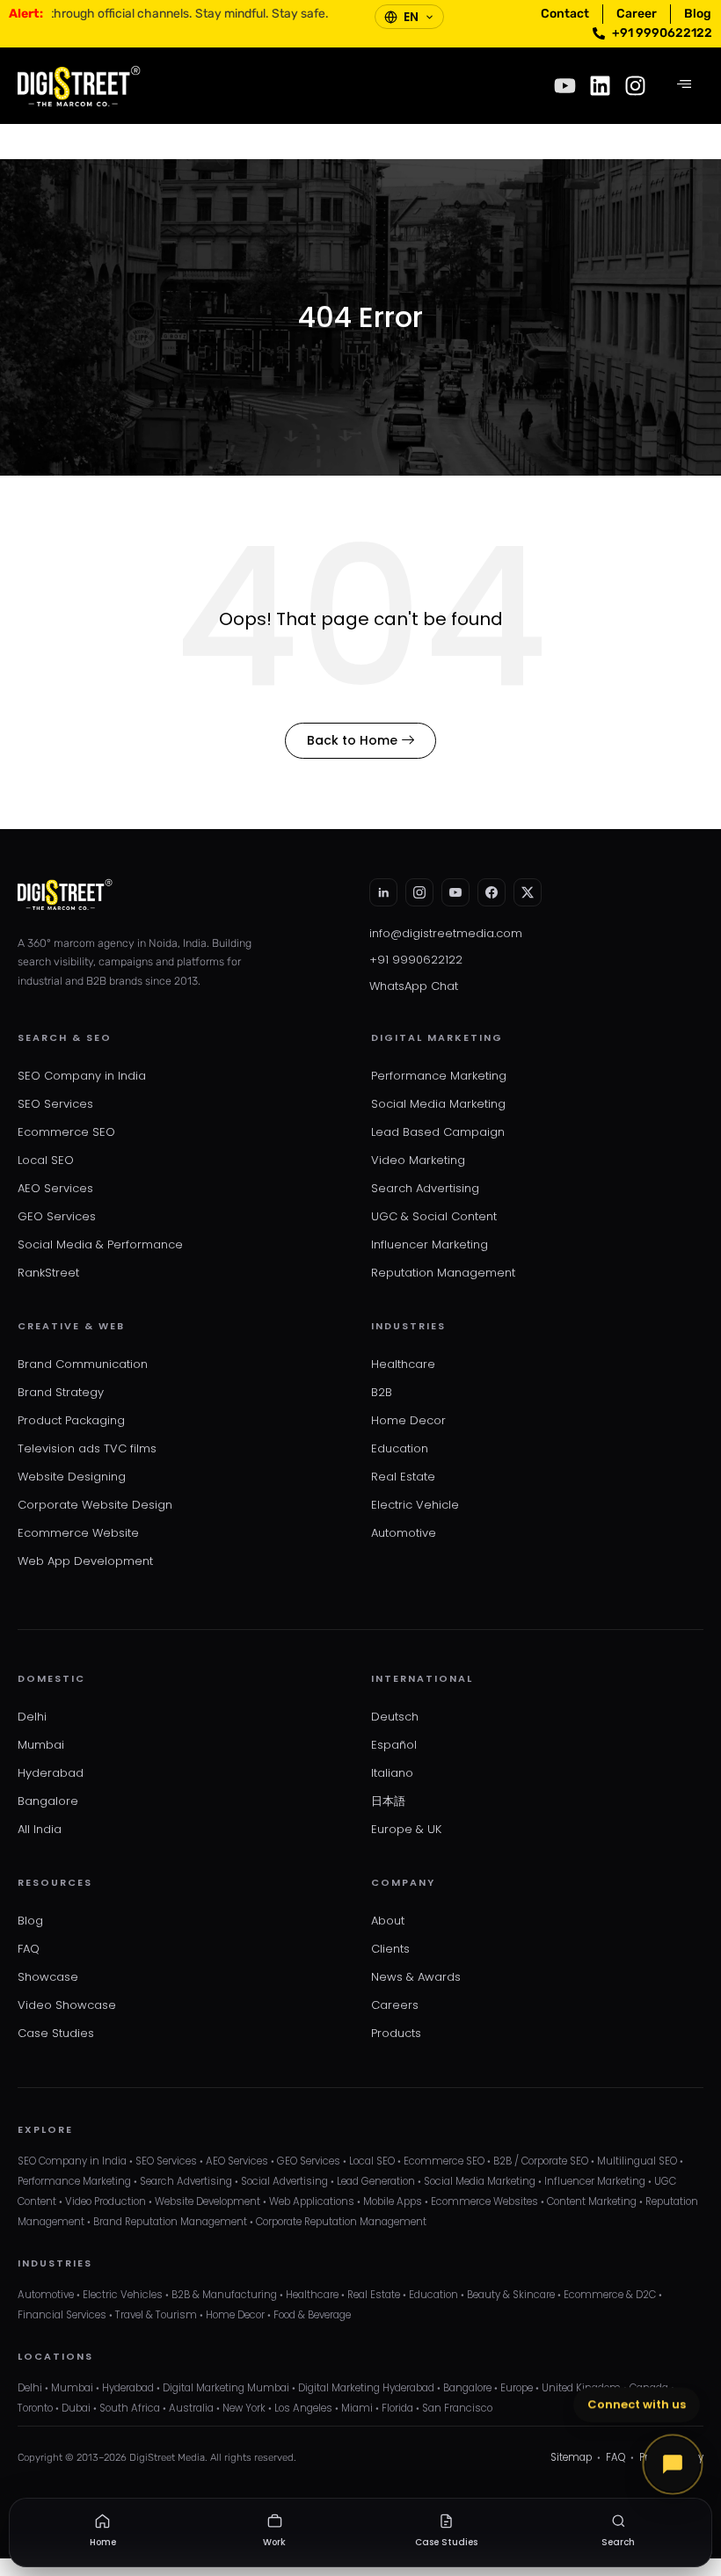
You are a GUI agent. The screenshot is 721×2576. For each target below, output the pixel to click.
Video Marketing (418, 1160)
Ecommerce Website (78, 1533)
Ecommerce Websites (484, 2201)
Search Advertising (425, 1188)
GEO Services (57, 1216)
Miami (357, 2408)
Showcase (48, 1977)
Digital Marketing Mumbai (226, 2388)
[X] (528, 892)
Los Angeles (303, 2408)
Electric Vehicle (415, 1505)
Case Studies (56, 2033)
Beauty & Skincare (511, 2295)
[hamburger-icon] (684, 85)
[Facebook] (492, 892)
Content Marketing (592, 2201)
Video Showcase (67, 2005)
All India (40, 1829)
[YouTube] (455, 892)
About (388, 1921)
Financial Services (62, 2315)
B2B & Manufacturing (224, 2295)
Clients (390, 1949)
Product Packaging (71, 1420)
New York (244, 2408)
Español (394, 1745)
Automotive (404, 1533)
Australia (191, 2408)
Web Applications (312, 2201)
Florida (397, 2408)
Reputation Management (443, 1273)
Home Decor (408, 1420)
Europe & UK (406, 1829)
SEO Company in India (82, 1076)
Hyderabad (51, 1773)
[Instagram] (635, 86)
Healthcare (403, 1364)
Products (396, 2033)
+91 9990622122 (416, 960)
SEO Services (55, 1104)
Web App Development (85, 1561)
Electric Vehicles (123, 2295)
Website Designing (72, 1477)
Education (400, 1448)
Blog (30, 1921)
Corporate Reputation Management (341, 2222)
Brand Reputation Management (170, 2222)
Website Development (208, 2201)
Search (618, 2542)
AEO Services (55, 1188)
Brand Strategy (61, 1392)
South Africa (130, 2408)
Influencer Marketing (430, 1244)
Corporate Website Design (95, 1505)
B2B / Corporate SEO (541, 2161)
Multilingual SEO (637, 2161)
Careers (395, 2005)
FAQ (29, 1949)
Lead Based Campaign (438, 1132)
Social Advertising (284, 2181)
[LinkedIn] (383, 892)
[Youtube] (565, 86)
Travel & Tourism (156, 2315)
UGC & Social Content (434, 1216)
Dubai (76, 2408)
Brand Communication (83, 1364)
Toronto (35, 2408)
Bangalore (48, 1801)
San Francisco (457, 2408)
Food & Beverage (312, 2315)
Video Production (106, 2201)
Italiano (392, 1773)
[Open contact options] (673, 2464)
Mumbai (41, 1745)
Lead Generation (376, 2181)
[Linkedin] (600, 86)
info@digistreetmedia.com (446, 933)
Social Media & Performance (100, 1244)
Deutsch (395, 1717)
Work (274, 2542)
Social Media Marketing (438, 1104)
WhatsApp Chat (414, 986)
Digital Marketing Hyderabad (366, 2388)
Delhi (32, 1717)
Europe (517, 2388)
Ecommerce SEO (66, 1132)
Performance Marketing (439, 1076)
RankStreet (48, 1273)
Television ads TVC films (87, 1448)
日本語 (388, 1801)
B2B (382, 1392)
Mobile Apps (393, 2201)
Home (103, 2542)
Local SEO (46, 1160)
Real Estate (403, 1477)
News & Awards (416, 1977)
